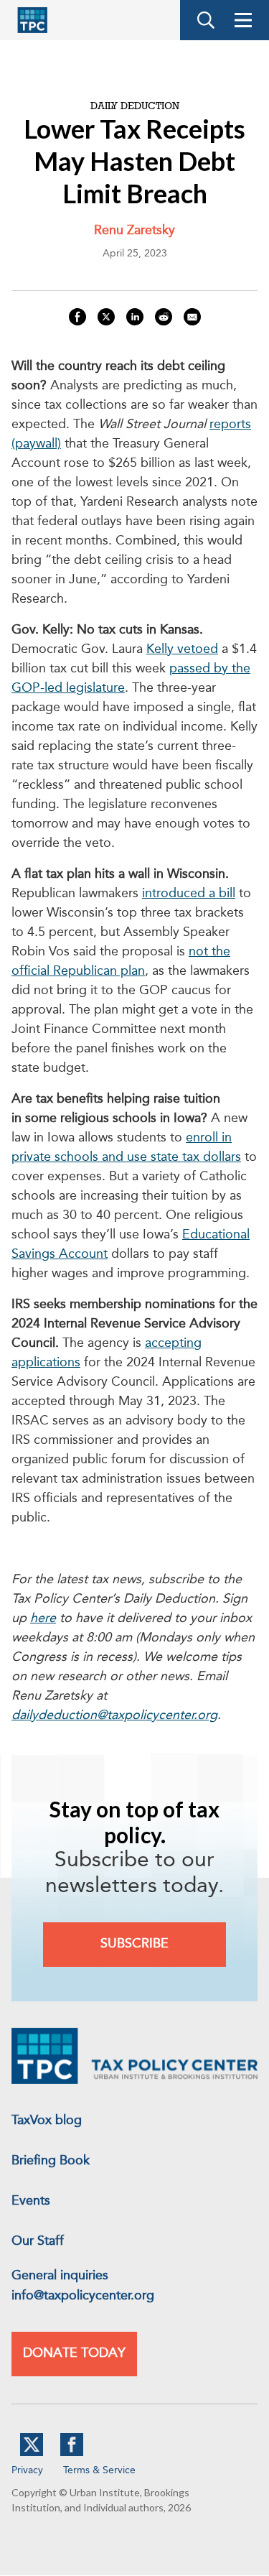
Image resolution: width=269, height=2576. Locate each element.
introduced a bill (189, 894)
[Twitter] (32, 2453)
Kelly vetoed (182, 649)
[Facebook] (72, 2453)
